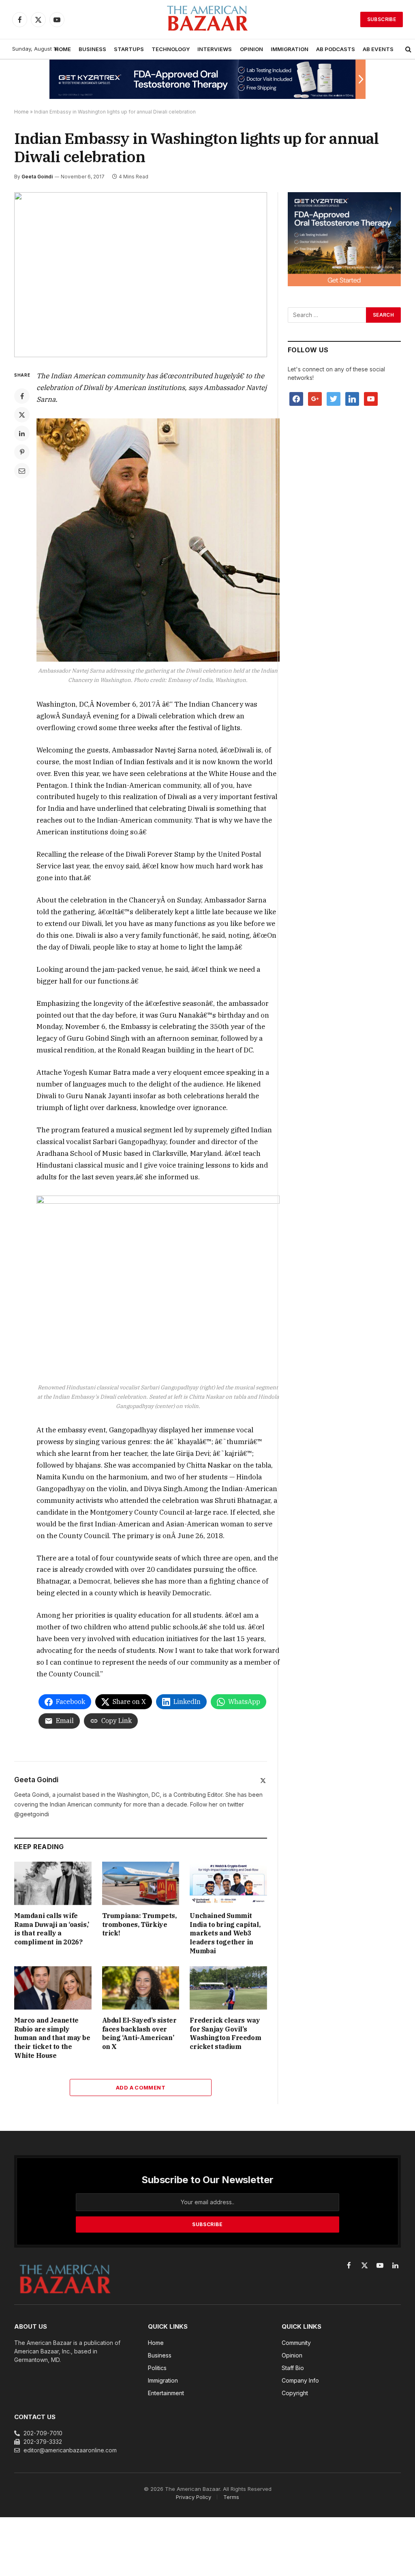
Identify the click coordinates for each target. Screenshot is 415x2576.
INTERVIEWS (215, 49)
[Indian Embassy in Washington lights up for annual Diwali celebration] (141, 275)
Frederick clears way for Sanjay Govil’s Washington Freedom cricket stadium (225, 2033)
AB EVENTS (378, 49)
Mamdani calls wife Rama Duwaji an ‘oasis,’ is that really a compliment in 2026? (52, 1929)
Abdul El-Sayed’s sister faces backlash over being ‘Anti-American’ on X (139, 2033)
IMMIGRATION (290, 49)
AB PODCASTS (336, 49)
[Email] (22, 471)
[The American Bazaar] (207, 20)
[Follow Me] (334, 398)
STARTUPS (129, 49)
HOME (63, 49)
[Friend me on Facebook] (296, 398)
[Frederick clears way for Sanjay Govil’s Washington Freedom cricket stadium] (228, 1988)
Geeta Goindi (37, 177)
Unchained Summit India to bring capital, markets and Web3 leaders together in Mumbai (225, 1933)
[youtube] (371, 398)
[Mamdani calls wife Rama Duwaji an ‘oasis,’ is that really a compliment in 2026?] (53, 1883)
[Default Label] (352, 398)
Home (21, 112)
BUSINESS (92, 49)
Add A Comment (141, 2087)
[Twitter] (22, 415)
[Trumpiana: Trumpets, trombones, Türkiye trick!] (141, 1883)
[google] (315, 398)
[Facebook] (22, 396)
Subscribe (382, 19)
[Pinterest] (22, 452)
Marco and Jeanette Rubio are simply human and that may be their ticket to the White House (52, 2038)
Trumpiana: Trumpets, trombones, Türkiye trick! (139, 1924)
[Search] (408, 49)
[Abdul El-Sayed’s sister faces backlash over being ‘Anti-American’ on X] (141, 1988)
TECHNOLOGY (171, 49)
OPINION (251, 49)
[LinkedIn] (22, 433)
